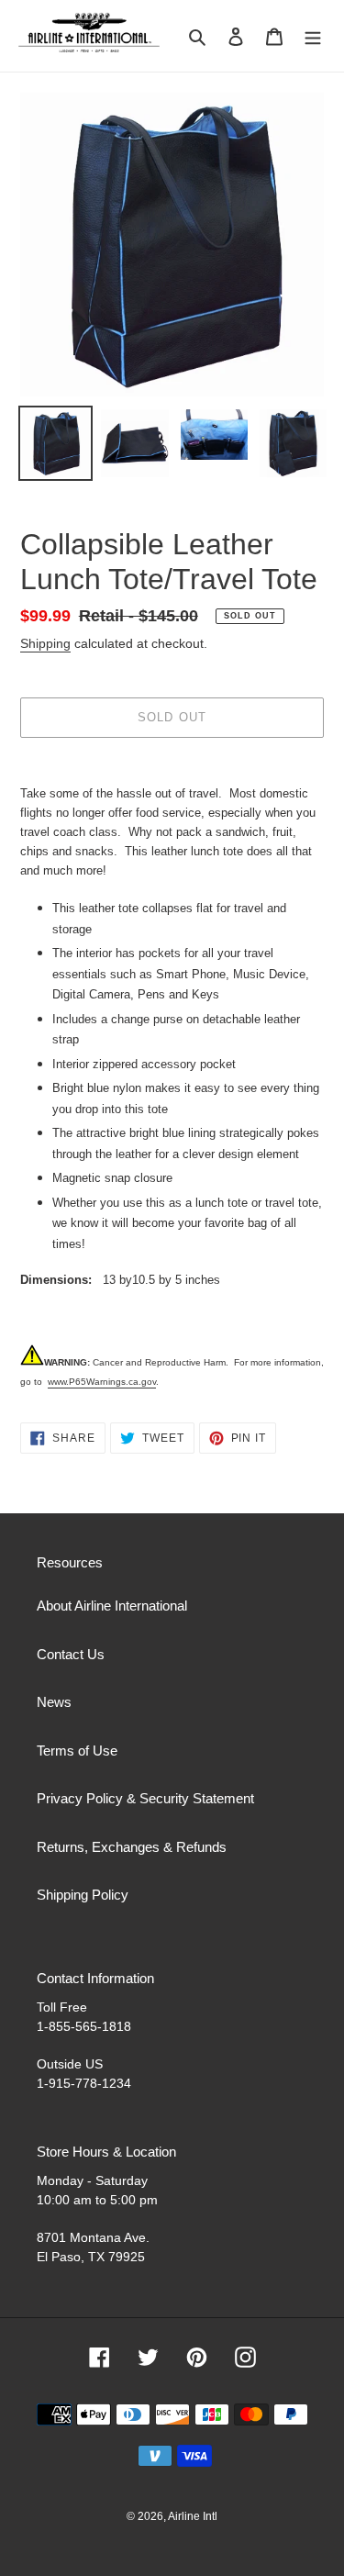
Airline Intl (193, 2516)
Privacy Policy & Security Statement (145, 1798)
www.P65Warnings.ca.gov (102, 1382)
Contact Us (71, 1654)
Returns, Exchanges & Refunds (132, 1847)
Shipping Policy (83, 1895)
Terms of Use (77, 1751)
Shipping (45, 643)
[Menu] (313, 36)
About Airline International (112, 1606)
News (54, 1702)
